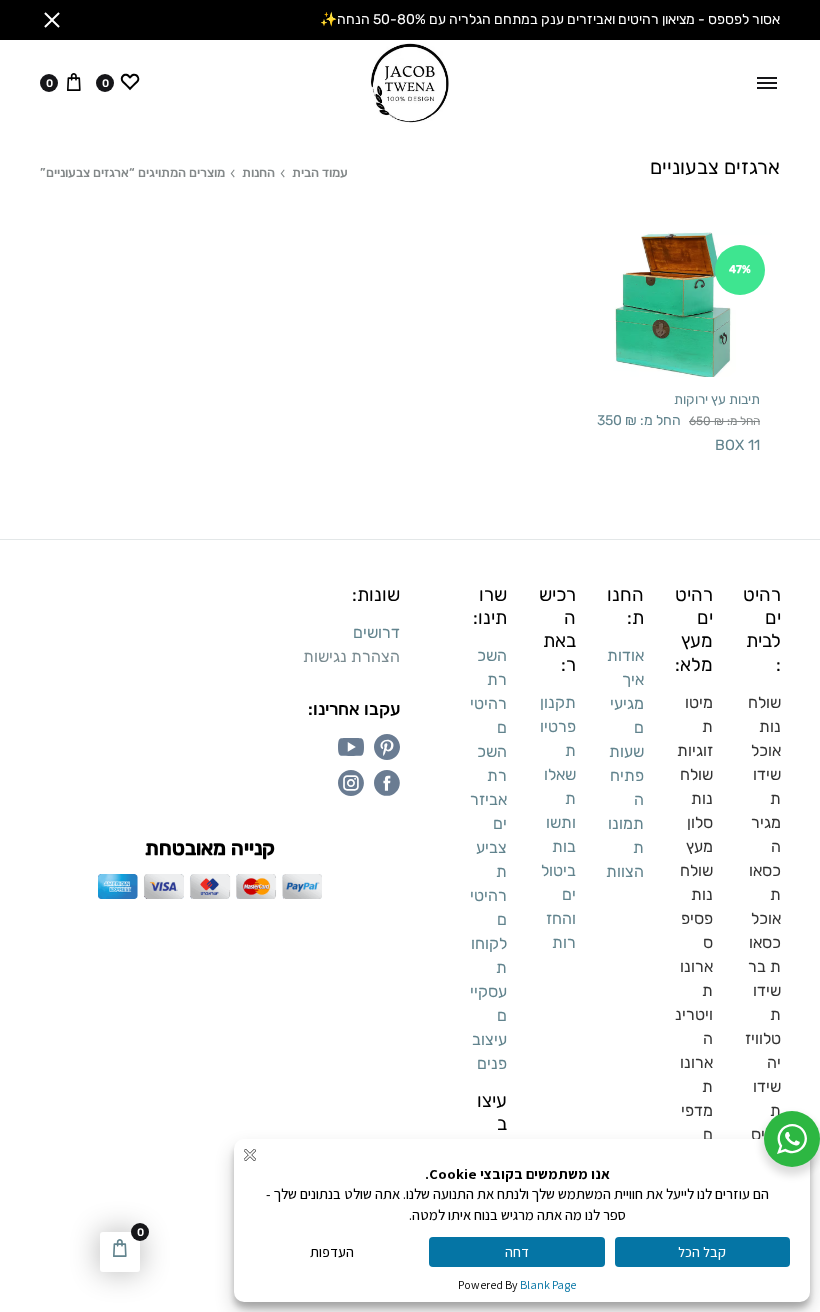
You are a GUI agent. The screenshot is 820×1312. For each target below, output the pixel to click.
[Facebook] (387, 783)
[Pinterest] (387, 747)
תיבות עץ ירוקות (717, 399)
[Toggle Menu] (767, 83)
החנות (258, 172)
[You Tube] (351, 747)
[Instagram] (351, 783)
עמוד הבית (320, 172)
